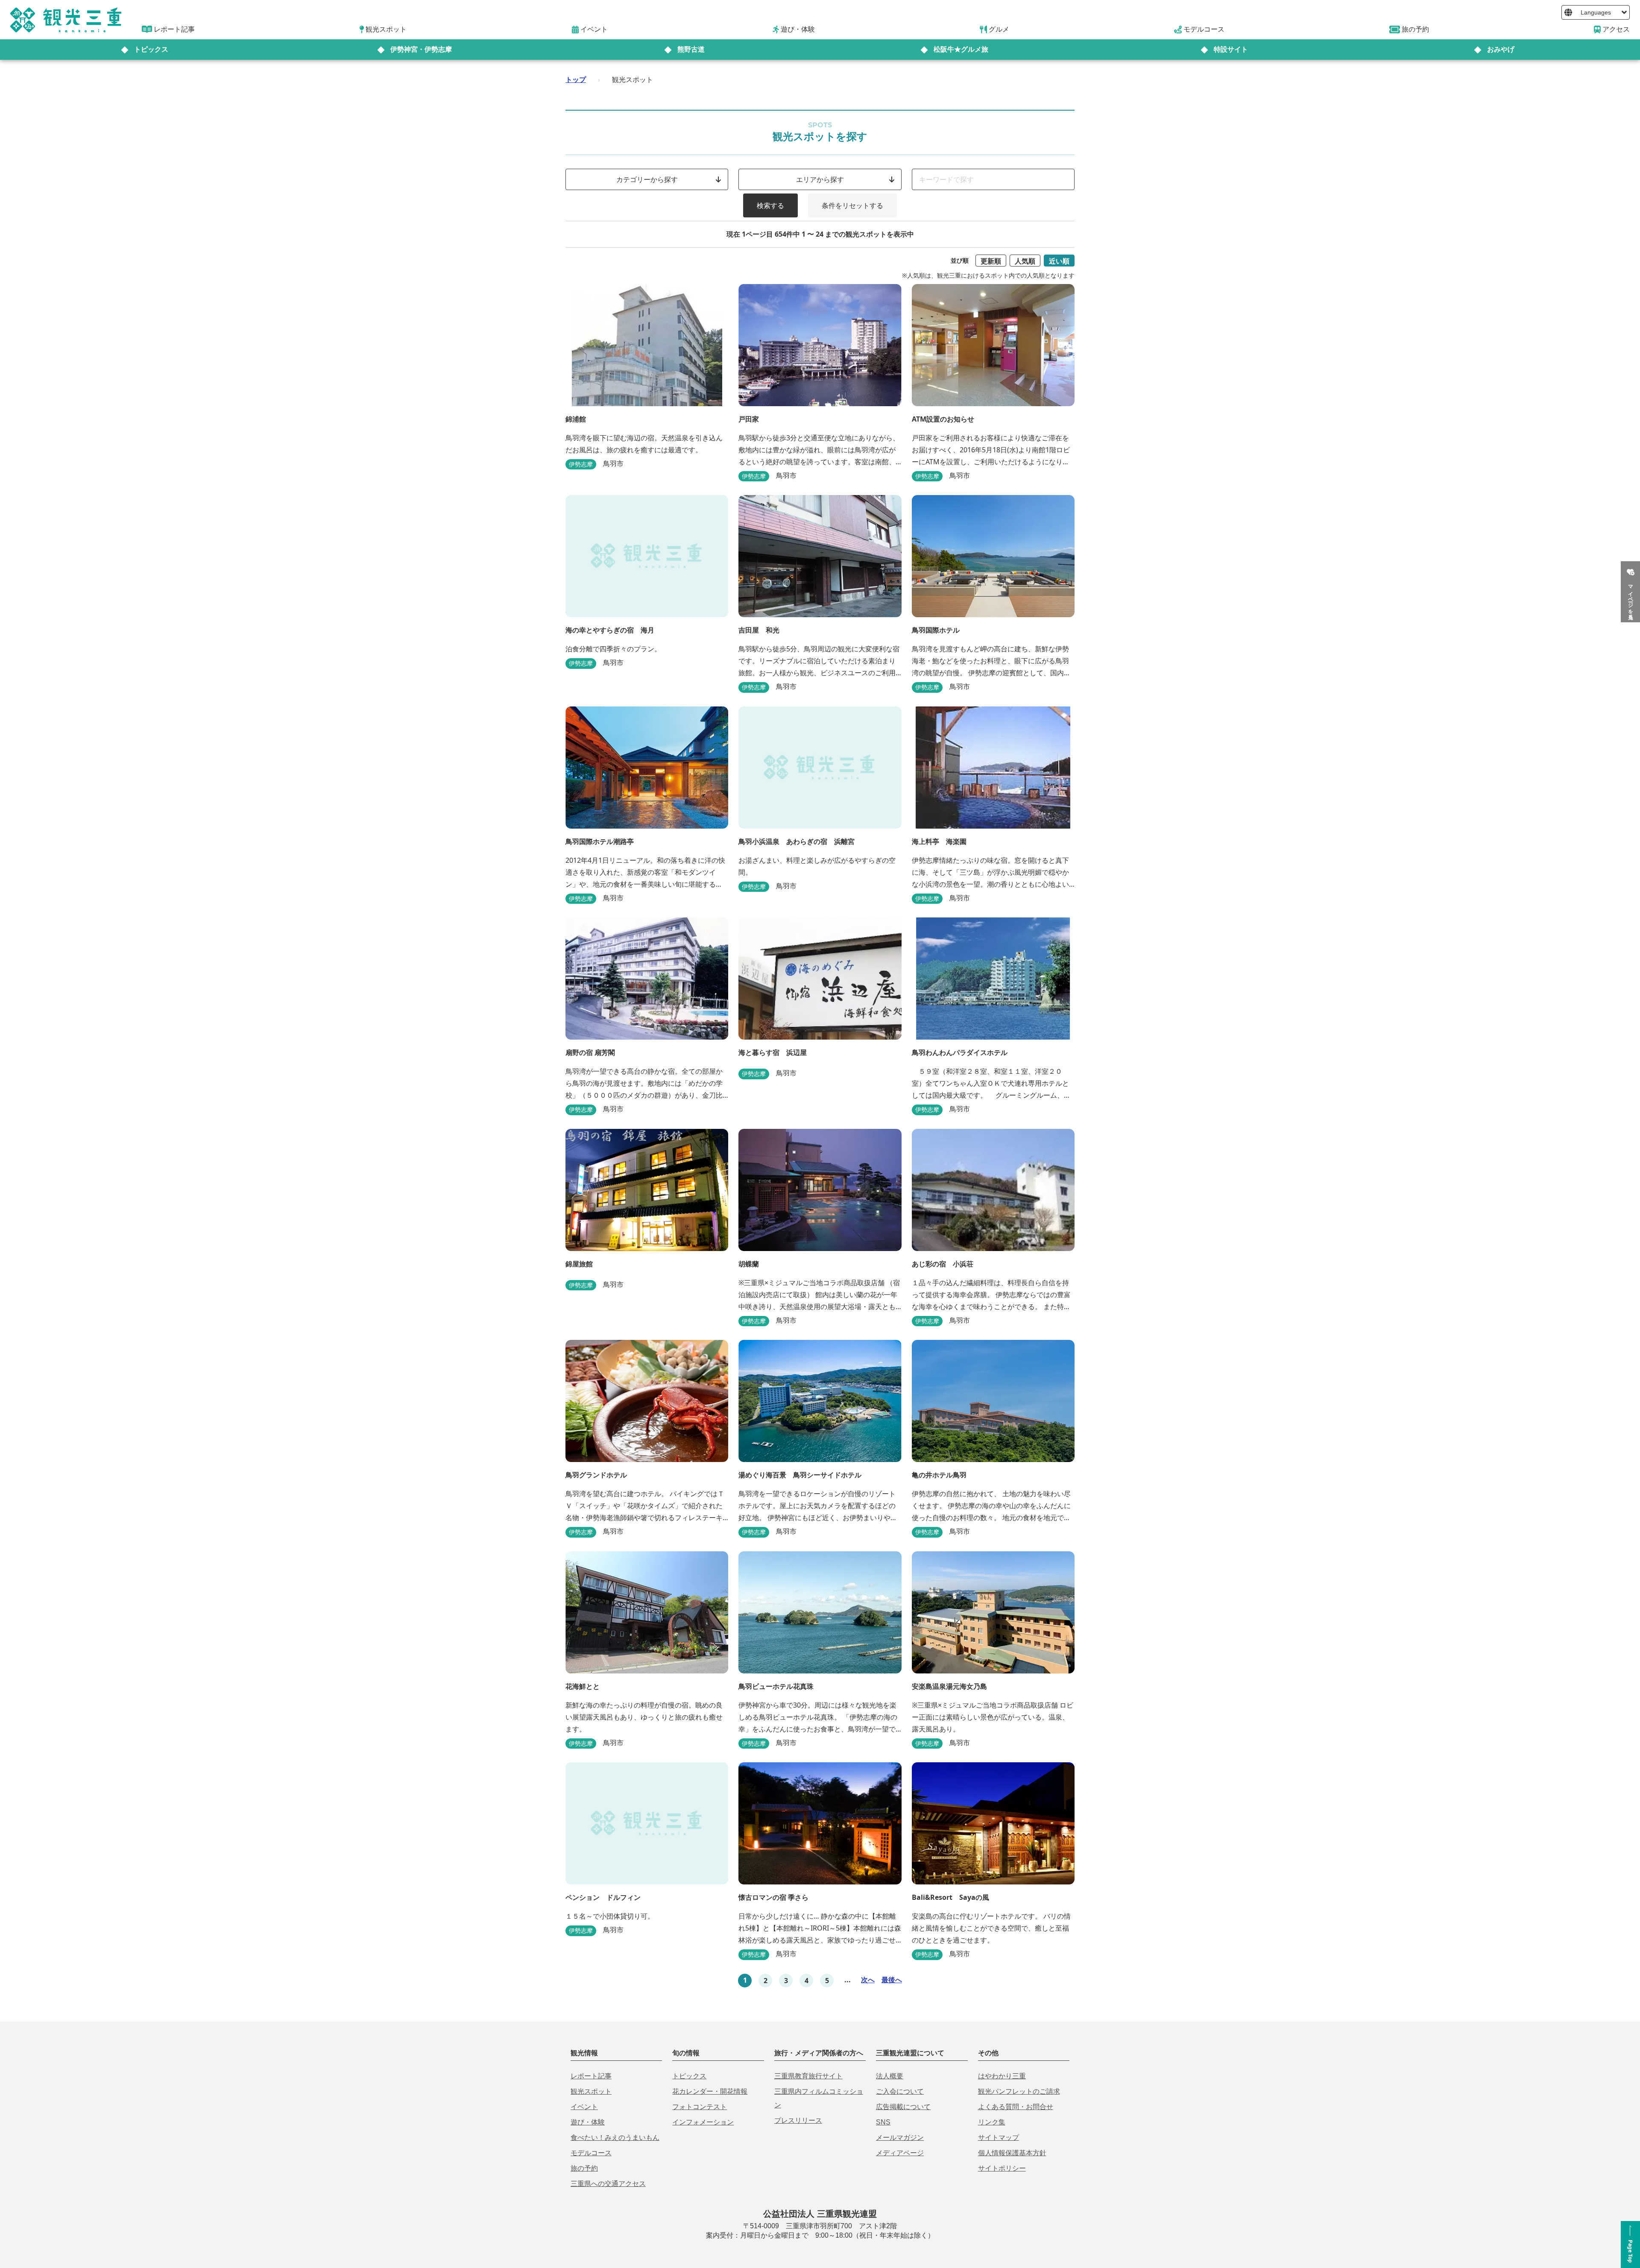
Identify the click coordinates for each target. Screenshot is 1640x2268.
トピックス (151, 49)
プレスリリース (798, 2120)
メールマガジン (900, 2138)
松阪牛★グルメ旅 (961, 49)
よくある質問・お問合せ (1016, 2107)
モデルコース (591, 2153)
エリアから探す (820, 179)
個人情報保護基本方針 (1012, 2153)
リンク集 (992, 2122)
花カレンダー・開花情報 (710, 2091)
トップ (576, 79)
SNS (883, 2122)
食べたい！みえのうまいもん (615, 2138)
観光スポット (591, 2091)
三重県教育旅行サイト (808, 2076)
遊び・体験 (588, 2122)
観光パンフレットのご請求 (1019, 2091)
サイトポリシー (1002, 2168)
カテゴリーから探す (647, 179)
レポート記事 (591, 2076)
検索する (770, 205)
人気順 (1025, 261)
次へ (868, 1980)
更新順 (991, 261)
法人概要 (890, 2076)
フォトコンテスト (700, 2107)
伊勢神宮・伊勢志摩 (421, 49)
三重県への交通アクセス (608, 2184)
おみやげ (1501, 49)
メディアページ (900, 2153)
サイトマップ (999, 2138)
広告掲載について (903, 2107)
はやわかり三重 (1002, 2076)
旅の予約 (584, 2168)
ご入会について (900, 2091)
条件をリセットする (852, 205)
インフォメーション (703, 2122)
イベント (584, 2107)
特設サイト (1231, 49)
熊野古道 (691, 49)
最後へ (892, 1980)
